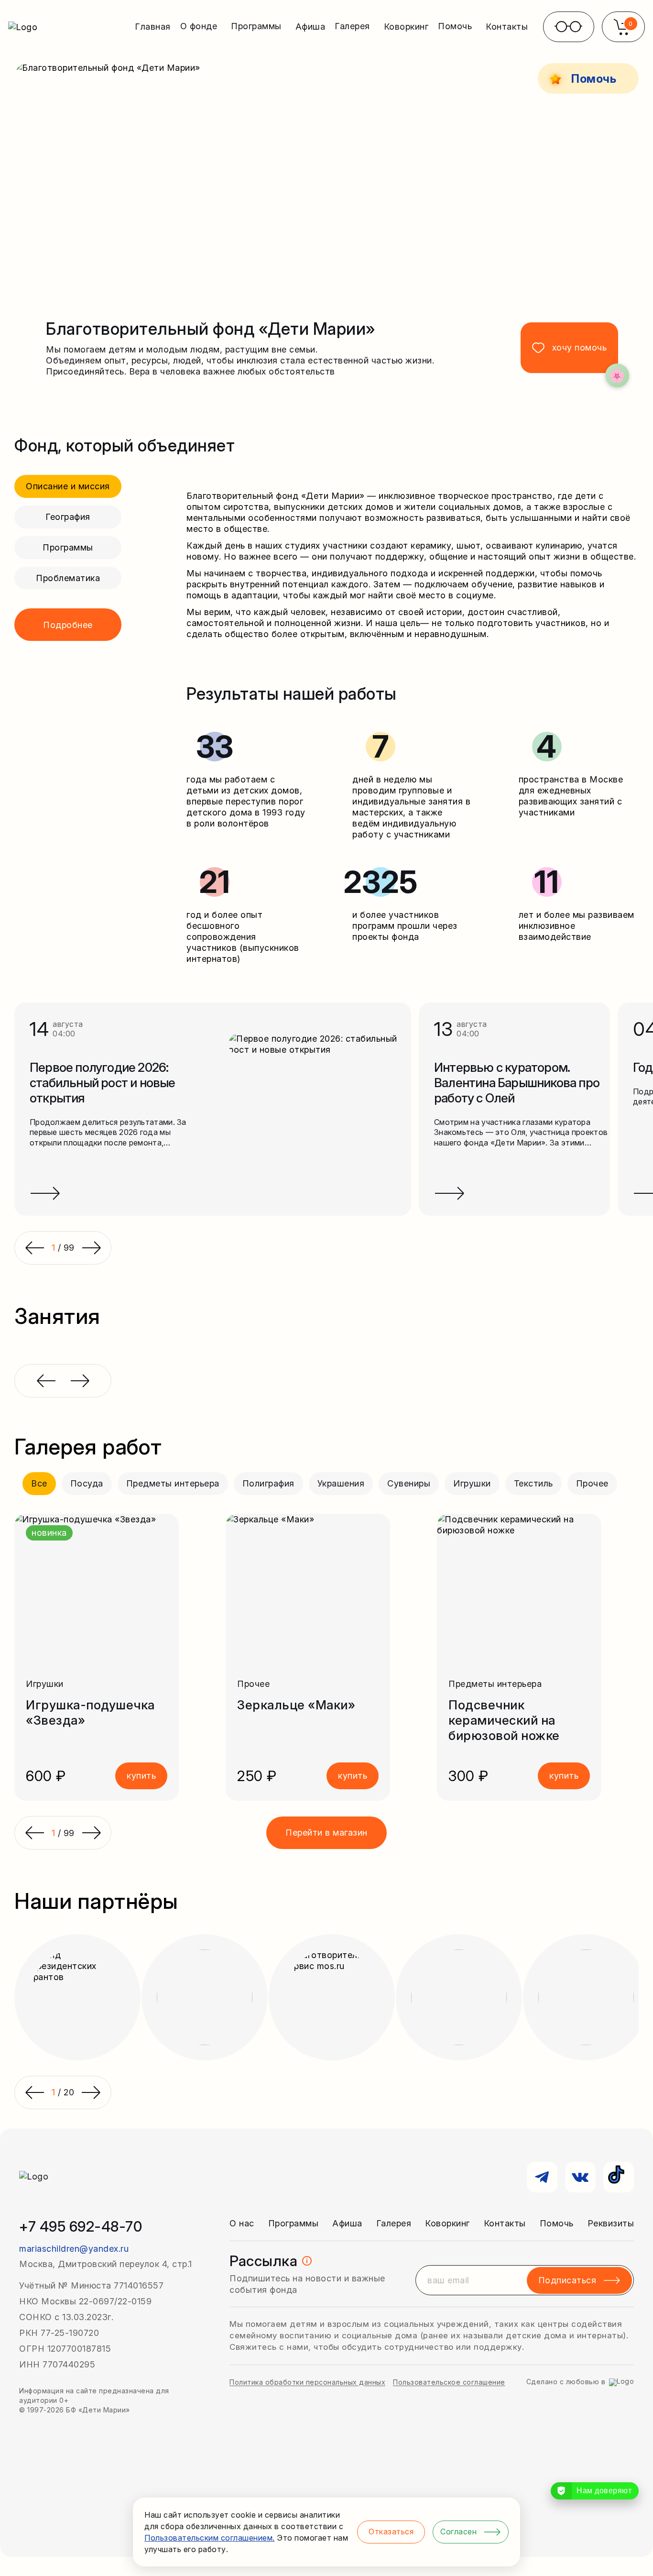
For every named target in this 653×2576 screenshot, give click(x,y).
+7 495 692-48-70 (81, 2226)
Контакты (507, 27)
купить (141, 1776)
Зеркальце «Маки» (296, 1705)
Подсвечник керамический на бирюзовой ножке (504, 1720)
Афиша (310, 27)
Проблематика (68, 578)
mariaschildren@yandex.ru (74, 2249)
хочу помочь (580, 347)
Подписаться (567, 2280)
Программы (68, 547)
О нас (242, 2223)
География (68, 517)
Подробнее (68, 625)
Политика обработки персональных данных (307, 2382)
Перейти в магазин (326, 1833)
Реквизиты (611, 2223)
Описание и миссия (68, 486)
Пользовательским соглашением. (210, 2538)
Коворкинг (406, 27)
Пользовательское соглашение (449, 2382)
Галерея (394, 2223)
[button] (34, 1833)
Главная (153, 27)
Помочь (557, 2223)
